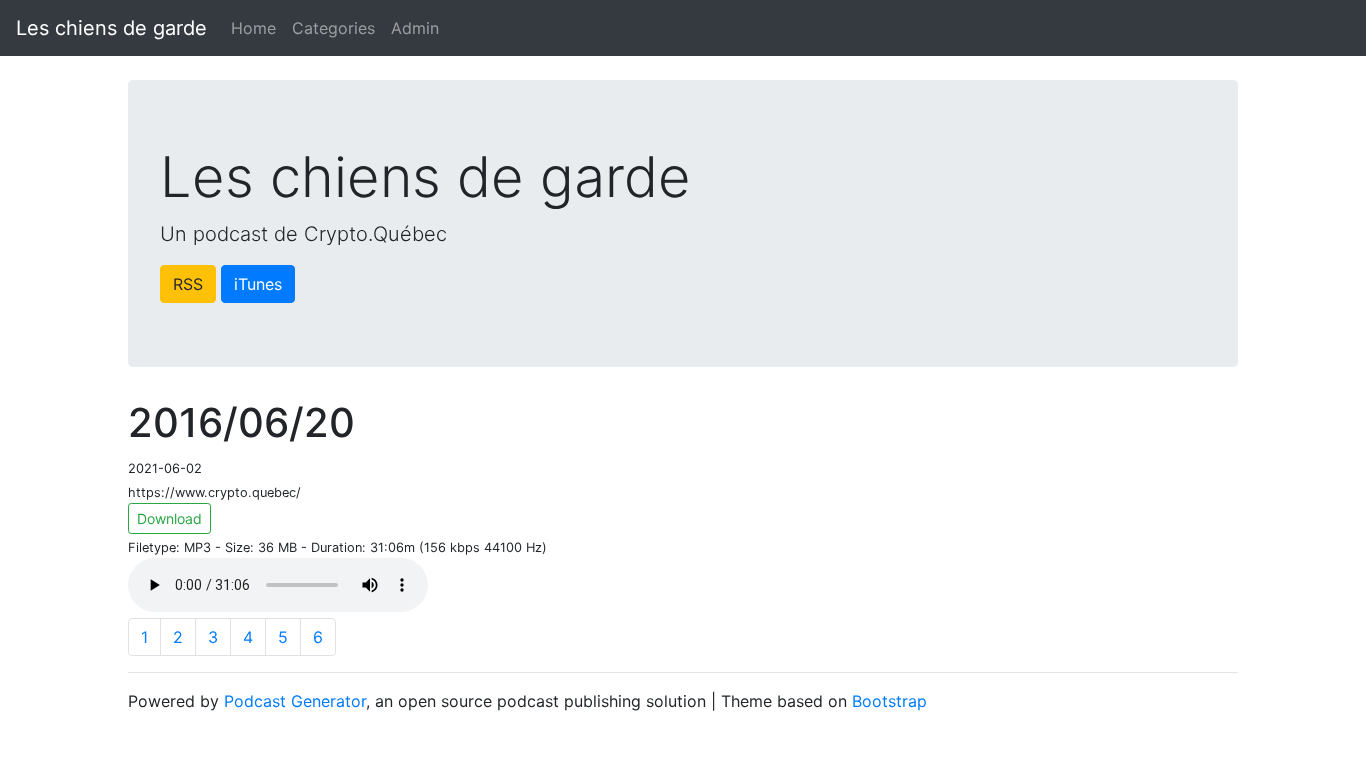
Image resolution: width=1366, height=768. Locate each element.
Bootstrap (889, 701)
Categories (333, 28)
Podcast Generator (295, 701)
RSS (188, 284)
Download (169, 518)
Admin (415, 28)
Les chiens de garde (111, 28)
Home (253, 28)
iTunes (258, 284)
